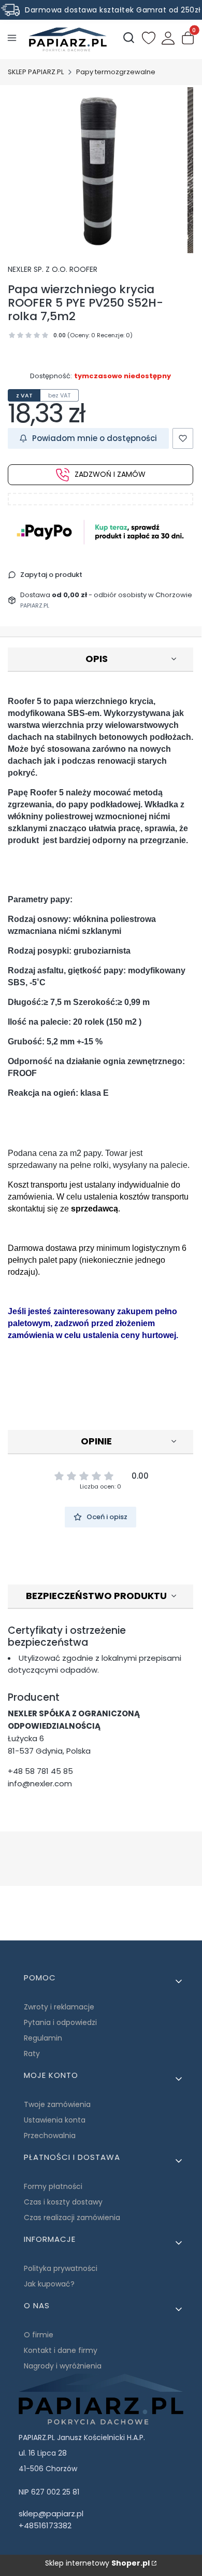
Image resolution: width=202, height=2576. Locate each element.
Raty (32, 2054)
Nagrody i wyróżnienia (63, 2366)
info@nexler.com (40, 1783)
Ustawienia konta (55, 2120)
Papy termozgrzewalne (116, 72)
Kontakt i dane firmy (61, 2350)
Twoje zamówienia (57, 2104)
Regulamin (43, 2038)
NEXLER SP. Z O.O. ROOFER (53, 269)
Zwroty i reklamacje (59, 2007)
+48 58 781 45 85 (40, 1771)
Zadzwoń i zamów (110, 474)
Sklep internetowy (97, 2563)
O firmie (39, 2335)
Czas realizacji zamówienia (72, 2217)
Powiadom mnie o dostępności (95, 438)
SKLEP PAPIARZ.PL (36, 72)
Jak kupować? (49, 2284)
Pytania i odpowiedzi (60, 2022)
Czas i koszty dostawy (63, 2202)
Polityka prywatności (61, 2268)
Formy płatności (53, 2186)
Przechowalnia (50, 2136)
